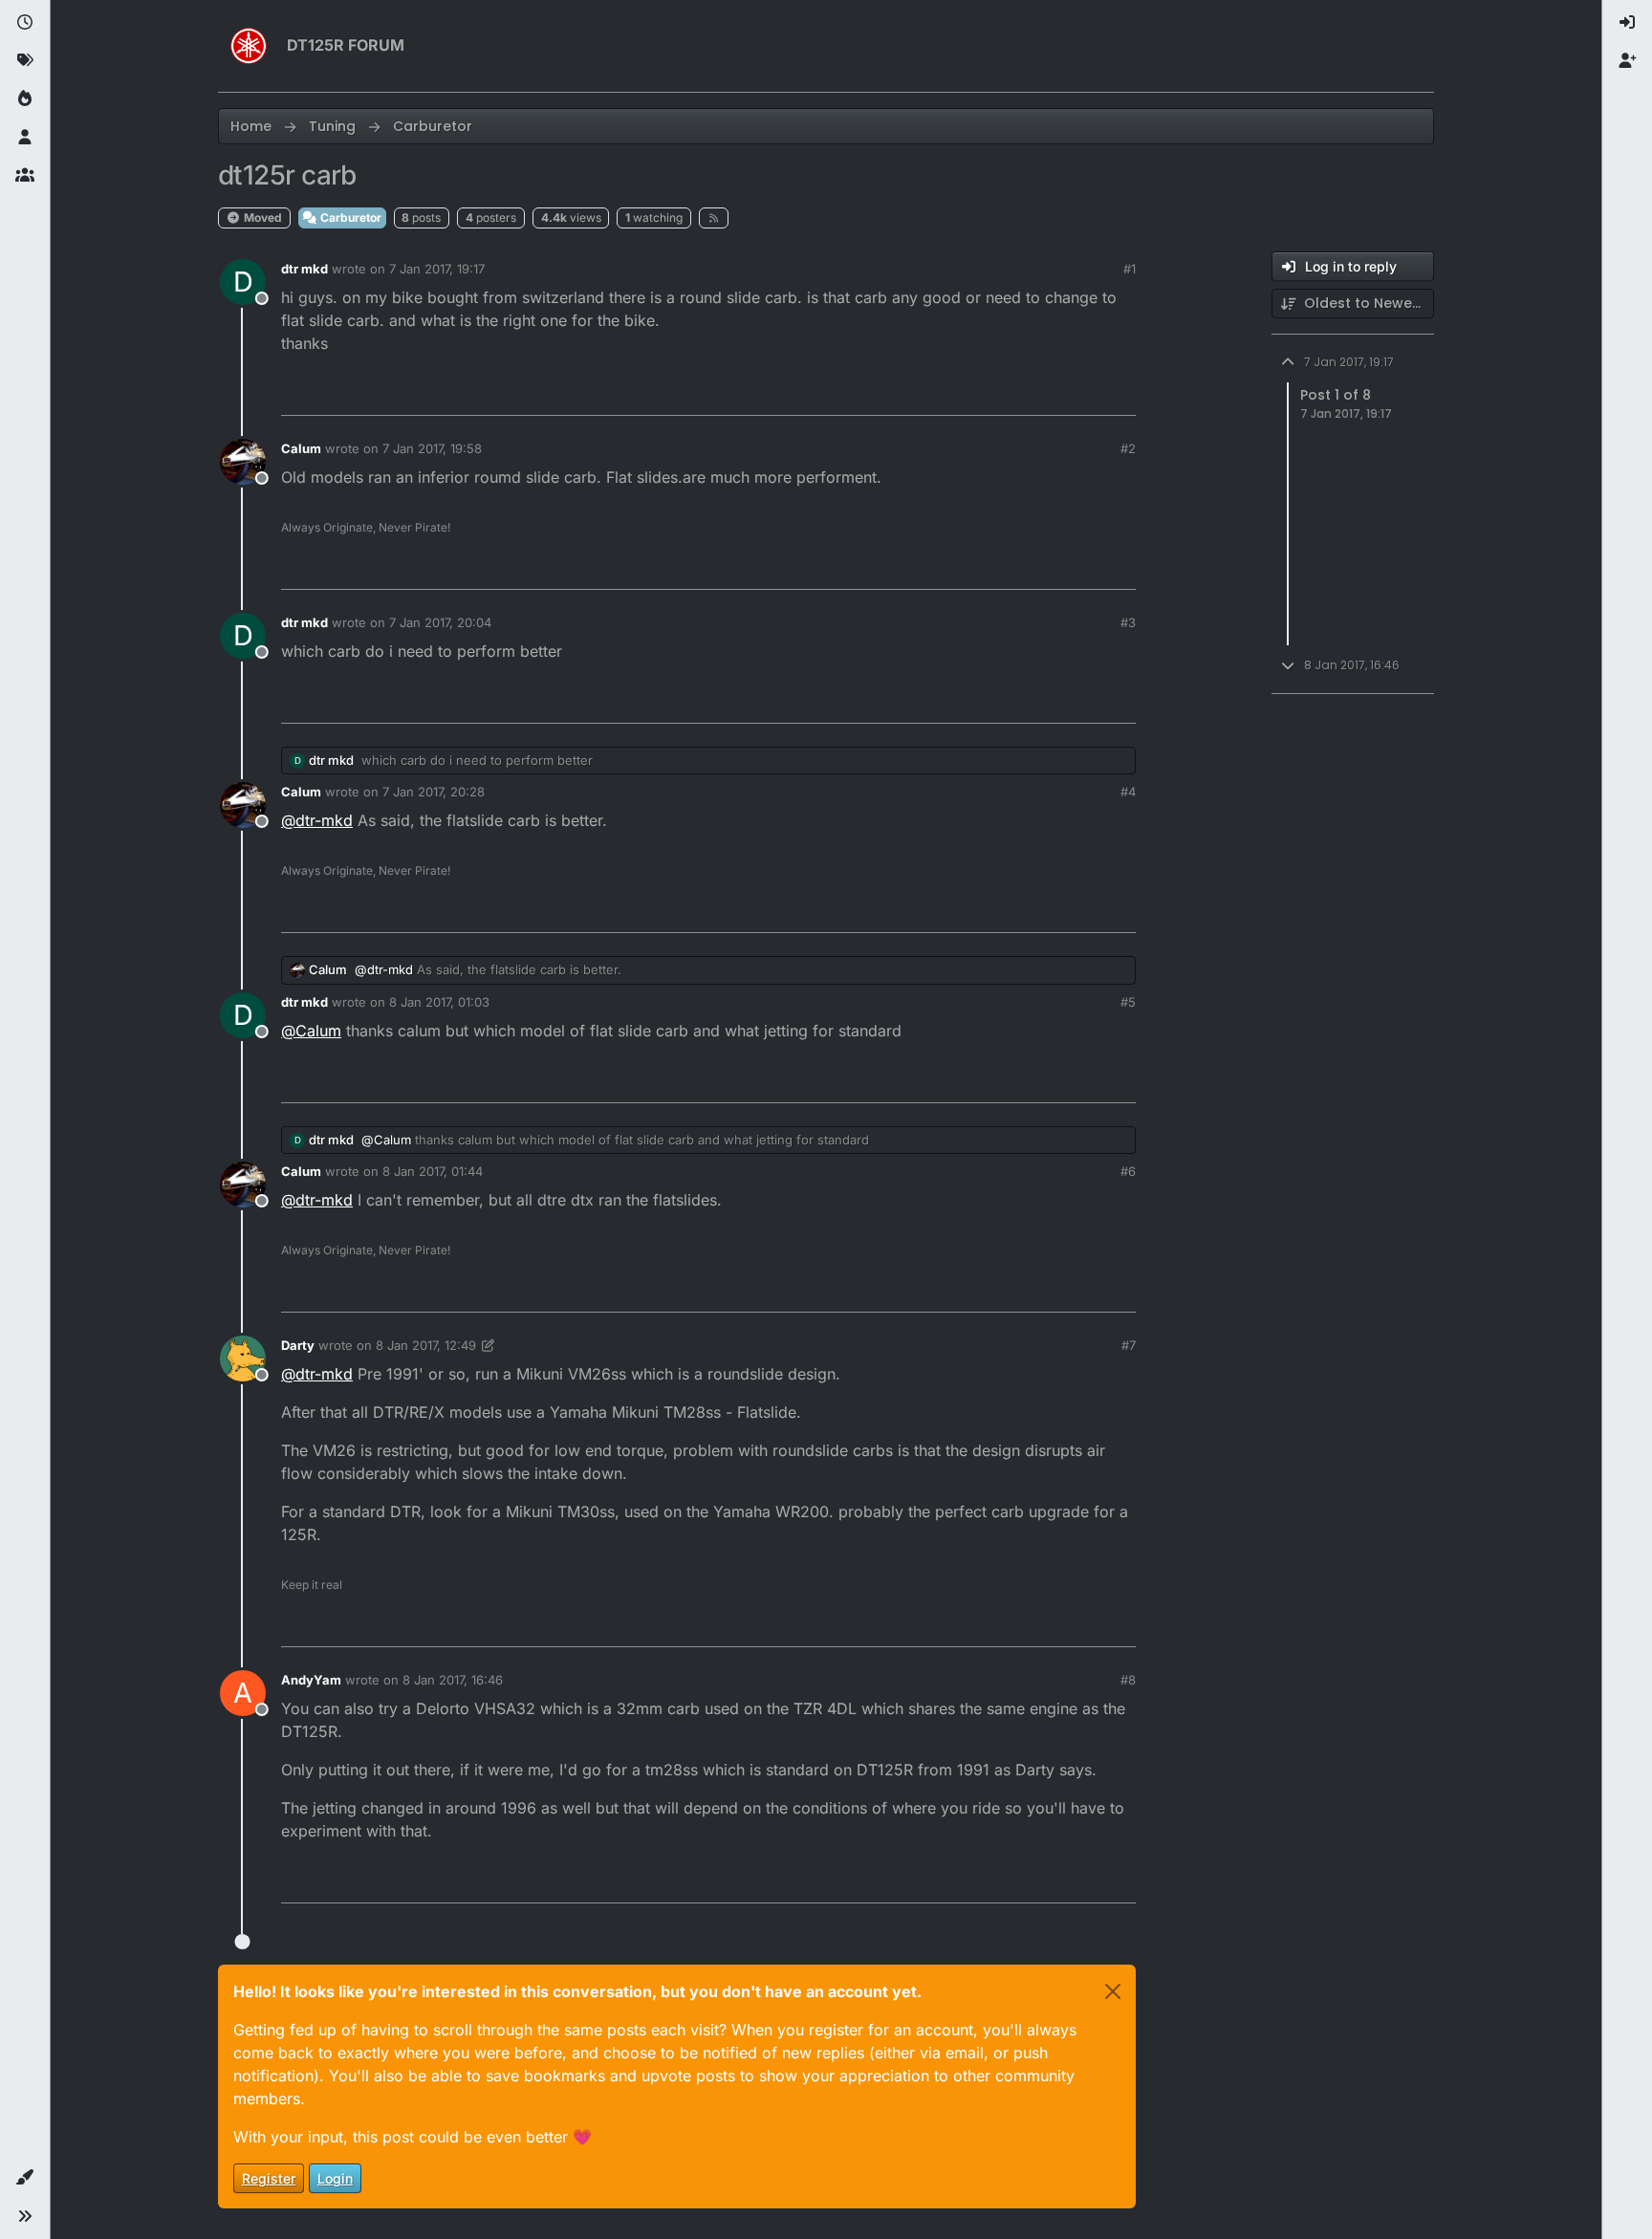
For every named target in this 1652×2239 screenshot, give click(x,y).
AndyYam (311, 1680)
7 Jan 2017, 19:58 (432, 448)
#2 (1128, 448)
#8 (1128, 1680)
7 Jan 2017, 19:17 (437, 269)
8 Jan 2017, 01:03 (439, 1002)
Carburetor (349, 217)
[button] (25, 2178)
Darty (298, 1345)
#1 (1130, 269)
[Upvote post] (1014, 392)
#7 (1129, 1345)
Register (269, 2178)
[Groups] (25, 176)
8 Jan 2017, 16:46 (453, 1680)
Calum (301, 448)
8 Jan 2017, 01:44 (433, 1171)
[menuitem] (1627, 23)
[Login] (1627, 23)
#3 (1128, 622)
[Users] (25, 138)
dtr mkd (304, 269)
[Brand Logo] (249, 46)
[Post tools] (1119, 392)
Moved (261, 217)
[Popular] (25, 99)
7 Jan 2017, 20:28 (434, 792)
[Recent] (25, 23)
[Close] (1113, 1991)
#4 (1128, 792)
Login (335, 2178)
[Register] (1627, 61)
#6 (1128, 1171)
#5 (1128, 1002)
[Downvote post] (1081, 392)
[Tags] (25, 61)
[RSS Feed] (714, 218)
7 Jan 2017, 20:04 (440, 622)
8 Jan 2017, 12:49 (426, 1345)
